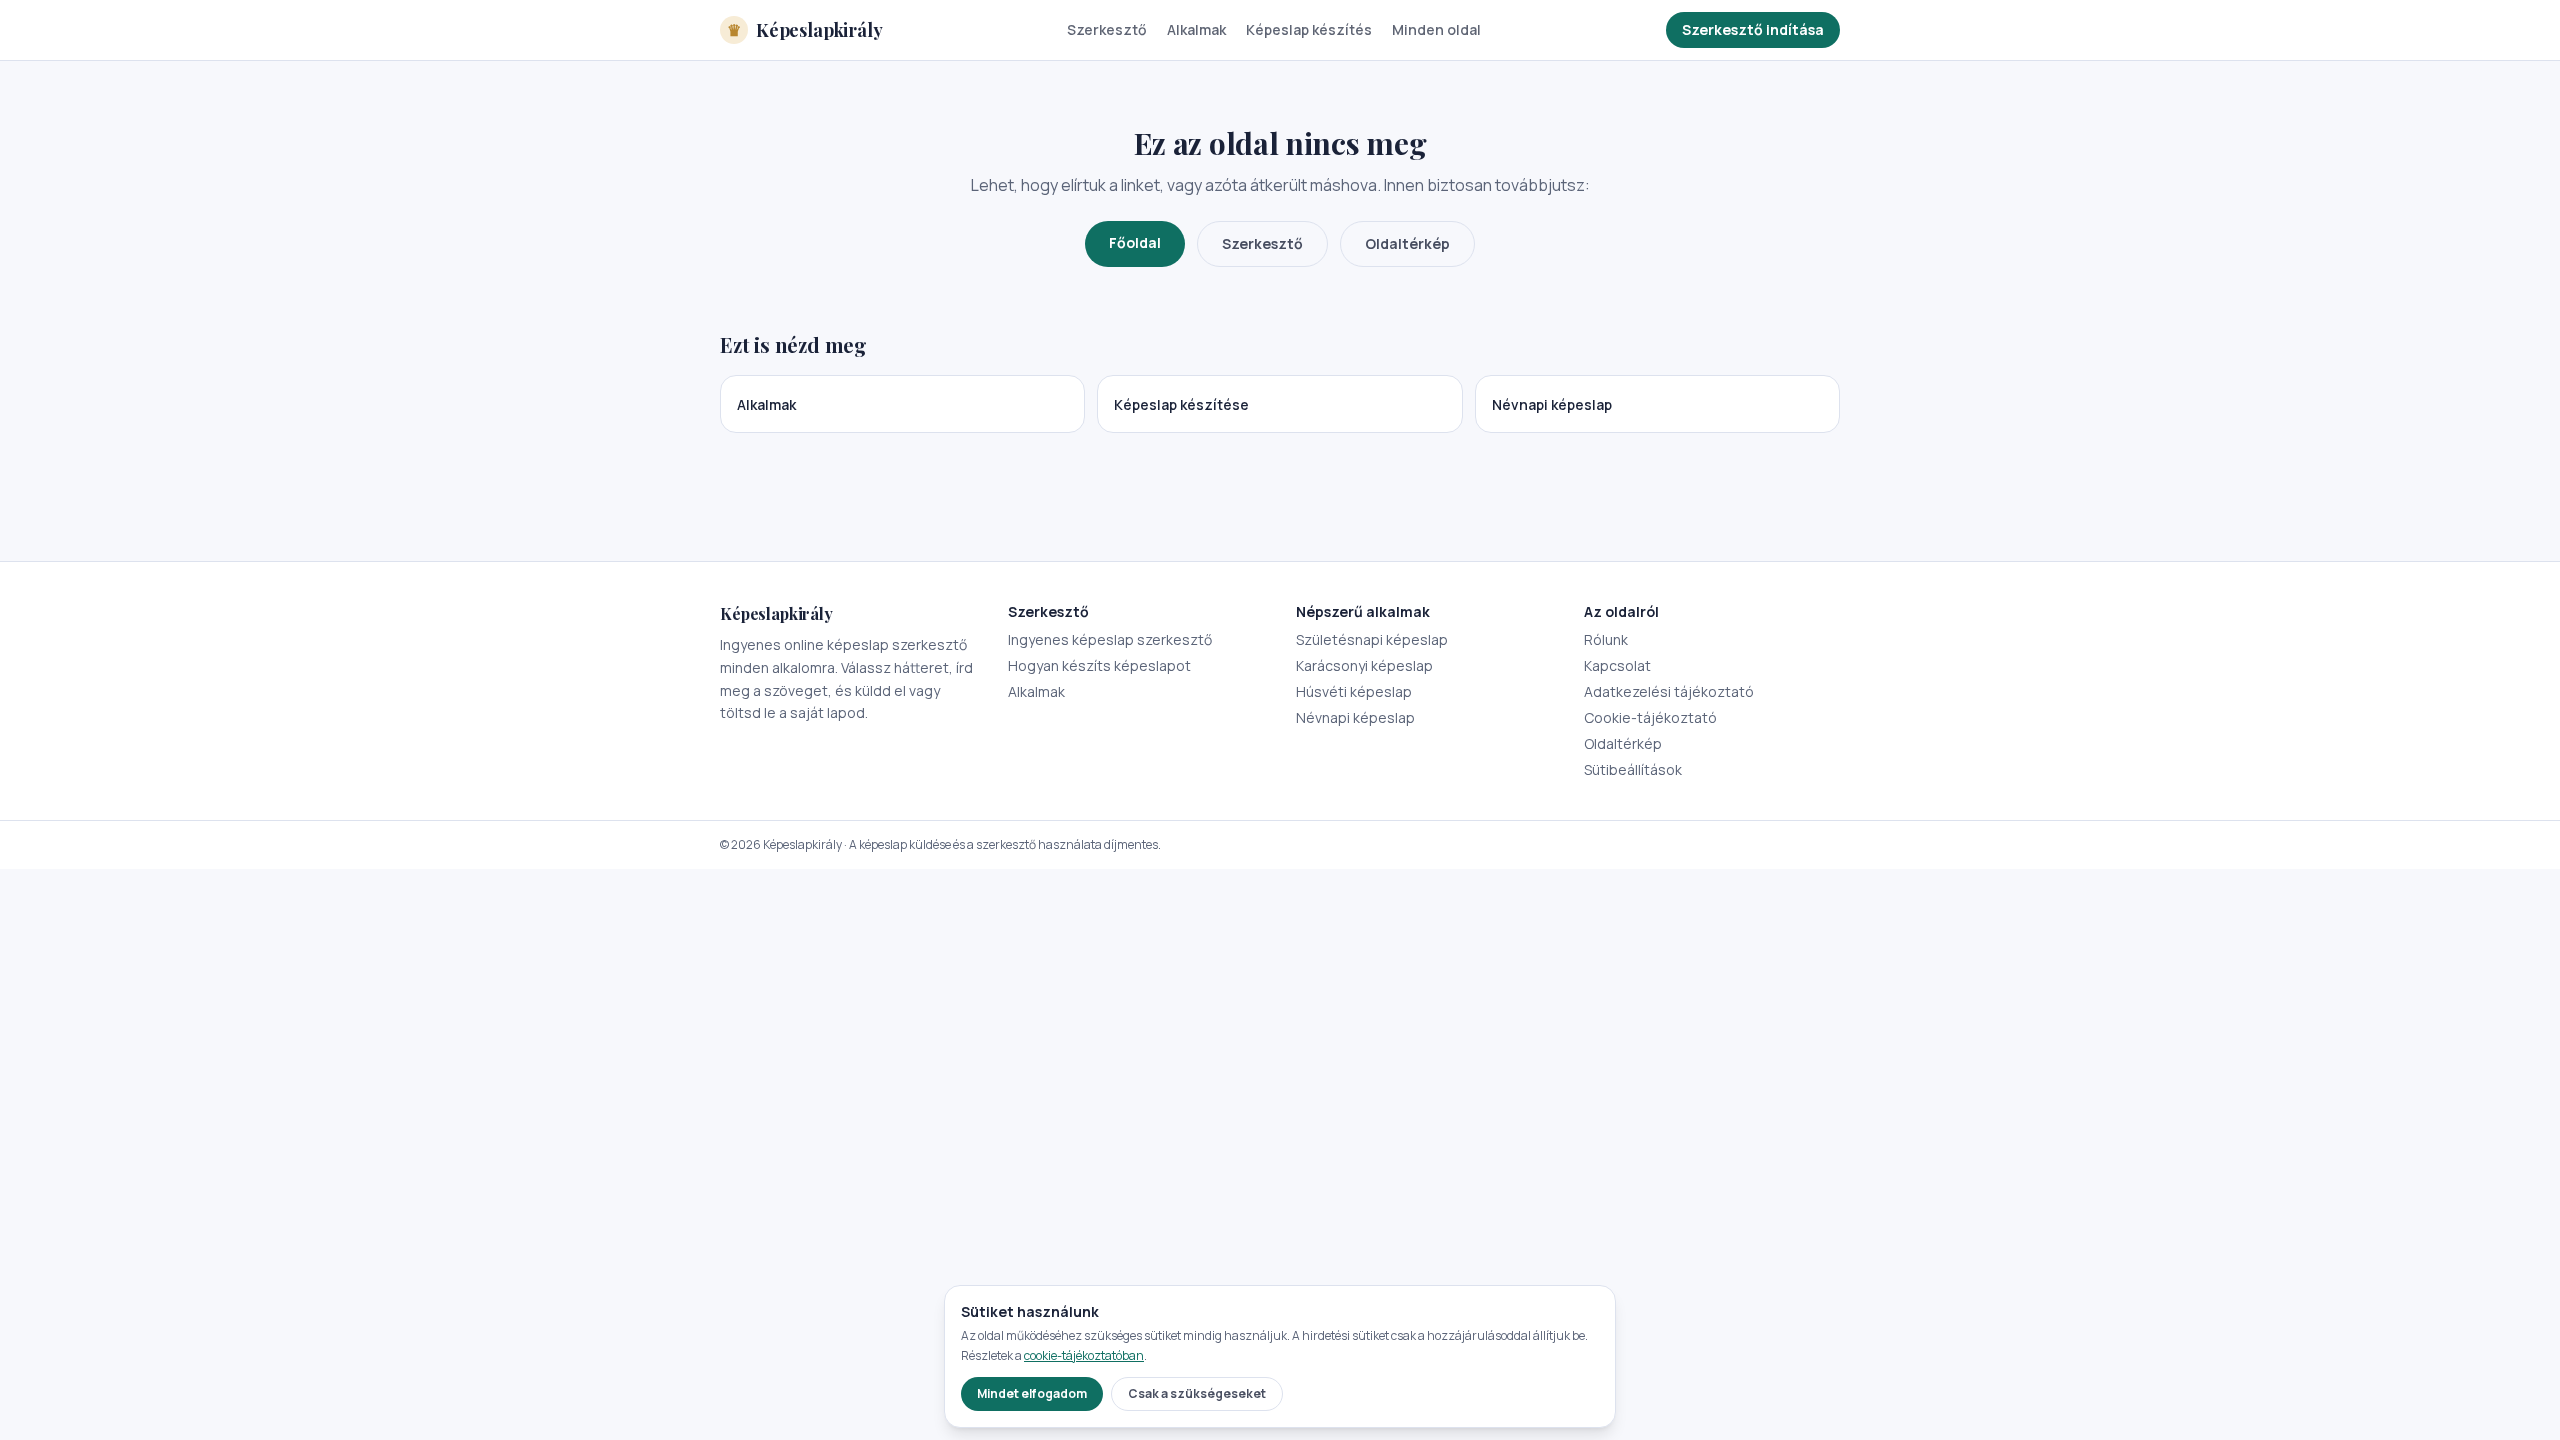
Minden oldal (1436, 29)
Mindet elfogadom (1032, 1393)
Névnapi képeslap (1355, 717)
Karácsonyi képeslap (1364, 665)
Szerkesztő (1107, 29)
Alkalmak (1196, 29)
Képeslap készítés (1309, 29)
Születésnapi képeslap (1372, 639)
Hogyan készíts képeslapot (1099, 665)
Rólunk (1606, 639)
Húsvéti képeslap (1354, 691)
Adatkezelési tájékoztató (1669, 691)
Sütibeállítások (1633, 769)
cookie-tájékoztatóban (1084, 1355)
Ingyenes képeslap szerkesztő (1110, 639)
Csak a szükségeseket (1197, 1393)
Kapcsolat (1617, 665)
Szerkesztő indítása (1753, 29)
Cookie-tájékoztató (1650, 717)
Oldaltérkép (1407, 243)
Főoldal (1135, 242)
